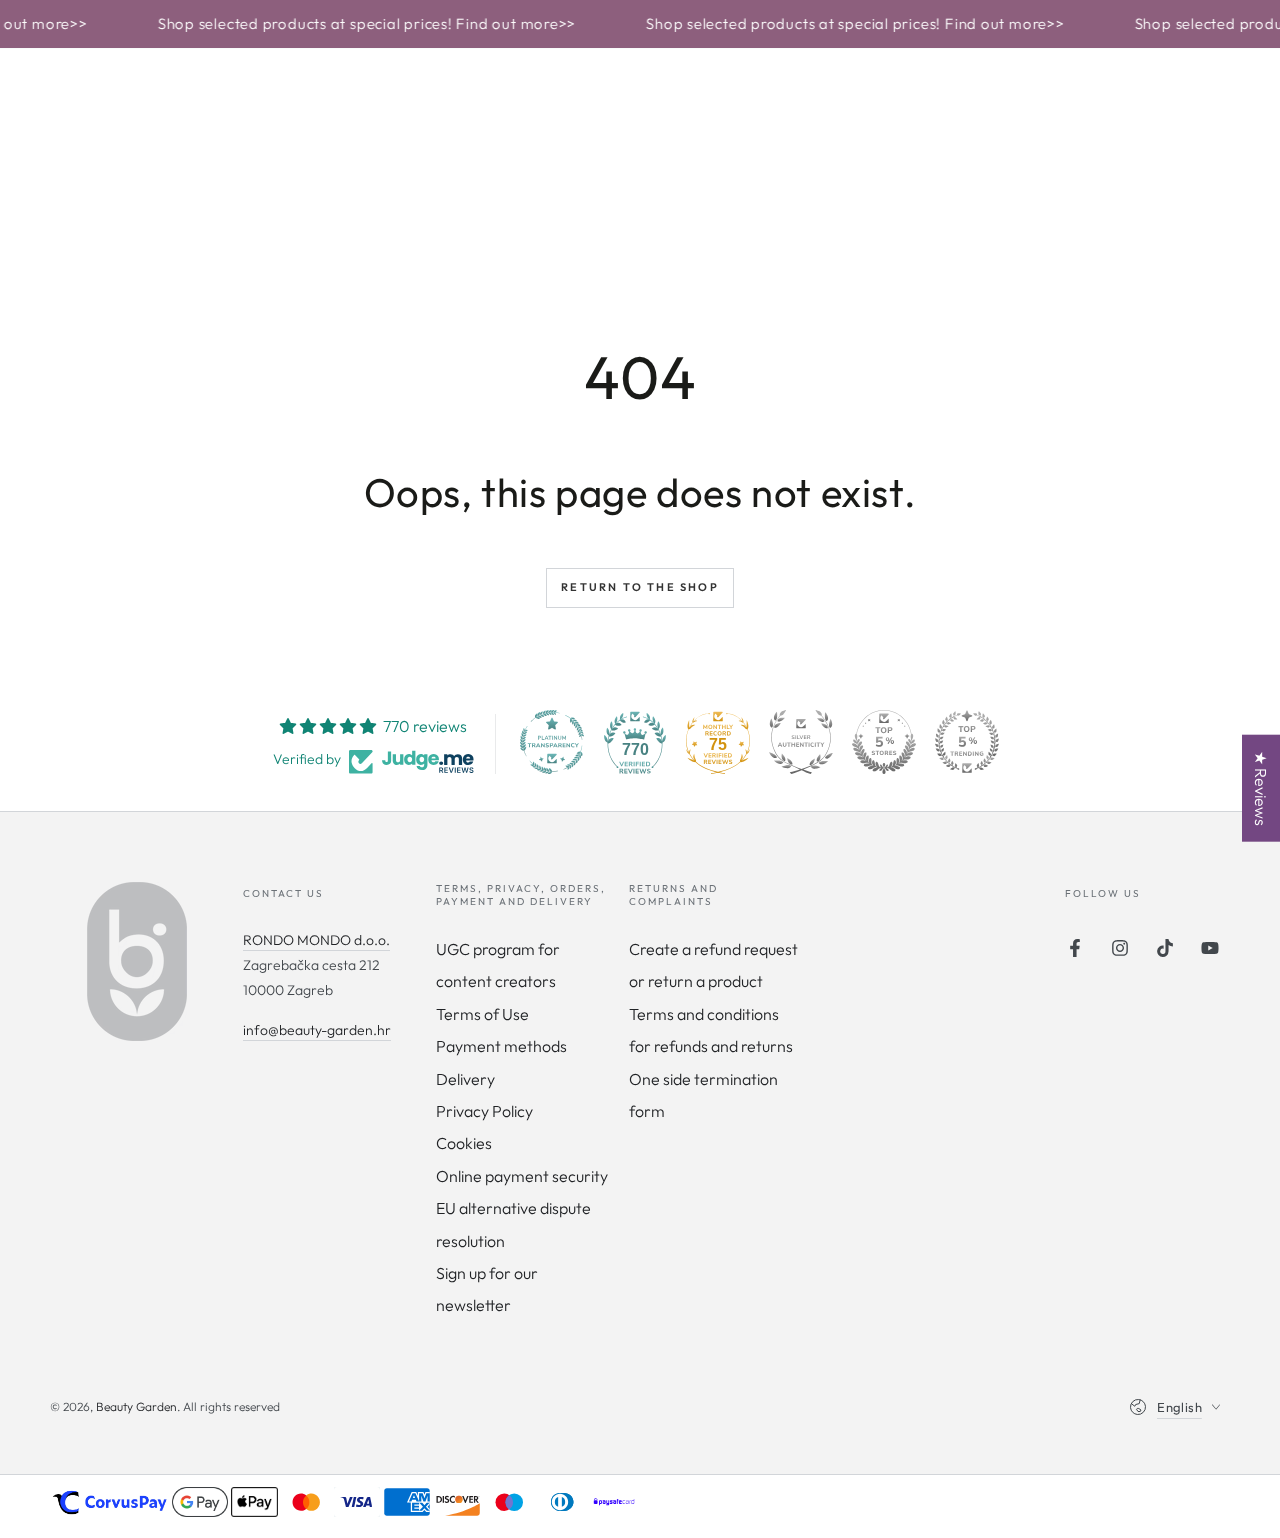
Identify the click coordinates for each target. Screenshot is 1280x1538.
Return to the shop (640, 587)
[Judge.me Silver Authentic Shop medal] (801, 742)
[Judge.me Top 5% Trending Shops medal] (967, 742)
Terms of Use (482, 1014)
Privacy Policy (484, 1111)
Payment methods (501, 1046)
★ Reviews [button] (1261, 788)
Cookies (464, 1143)
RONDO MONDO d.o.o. (316, 940)
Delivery (465, 1079)
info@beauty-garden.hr (317, 1030)
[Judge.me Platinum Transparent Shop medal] (552, 742)
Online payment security (522, 1176)
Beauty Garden (136, 1406)
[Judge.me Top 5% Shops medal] (884, 742)
